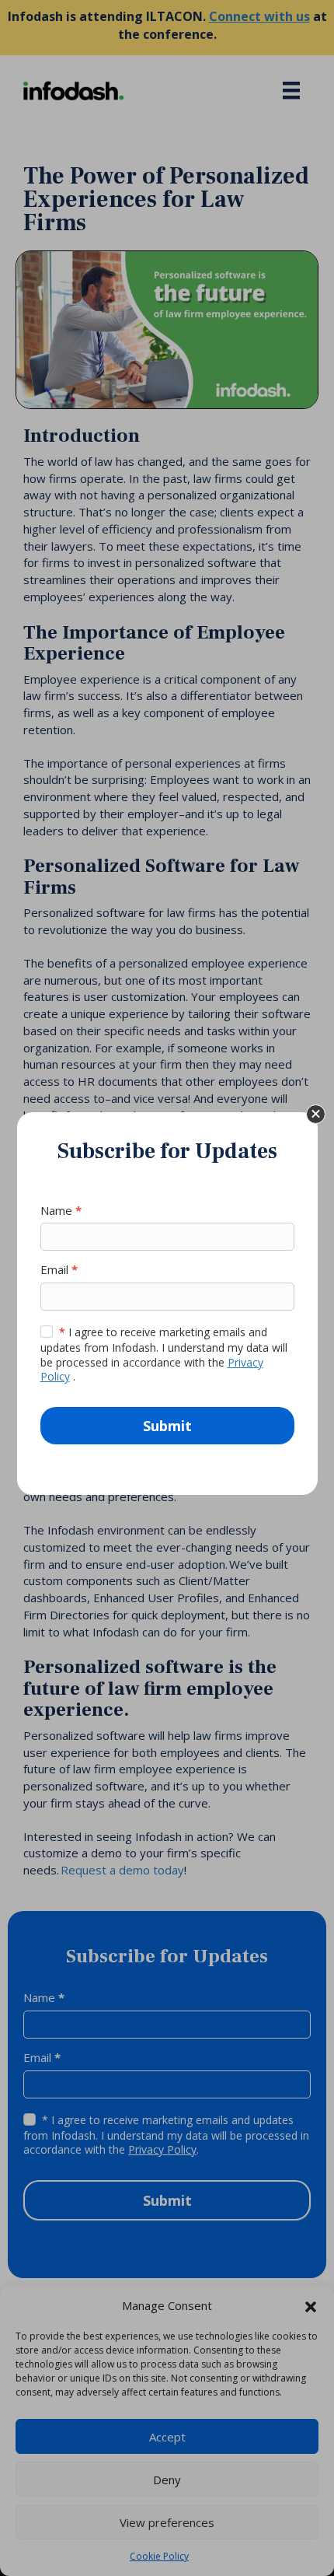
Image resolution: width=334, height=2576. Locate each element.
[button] (316, 1114)
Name (61, 1210)
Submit (167, 1426)
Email (59, 1269)
